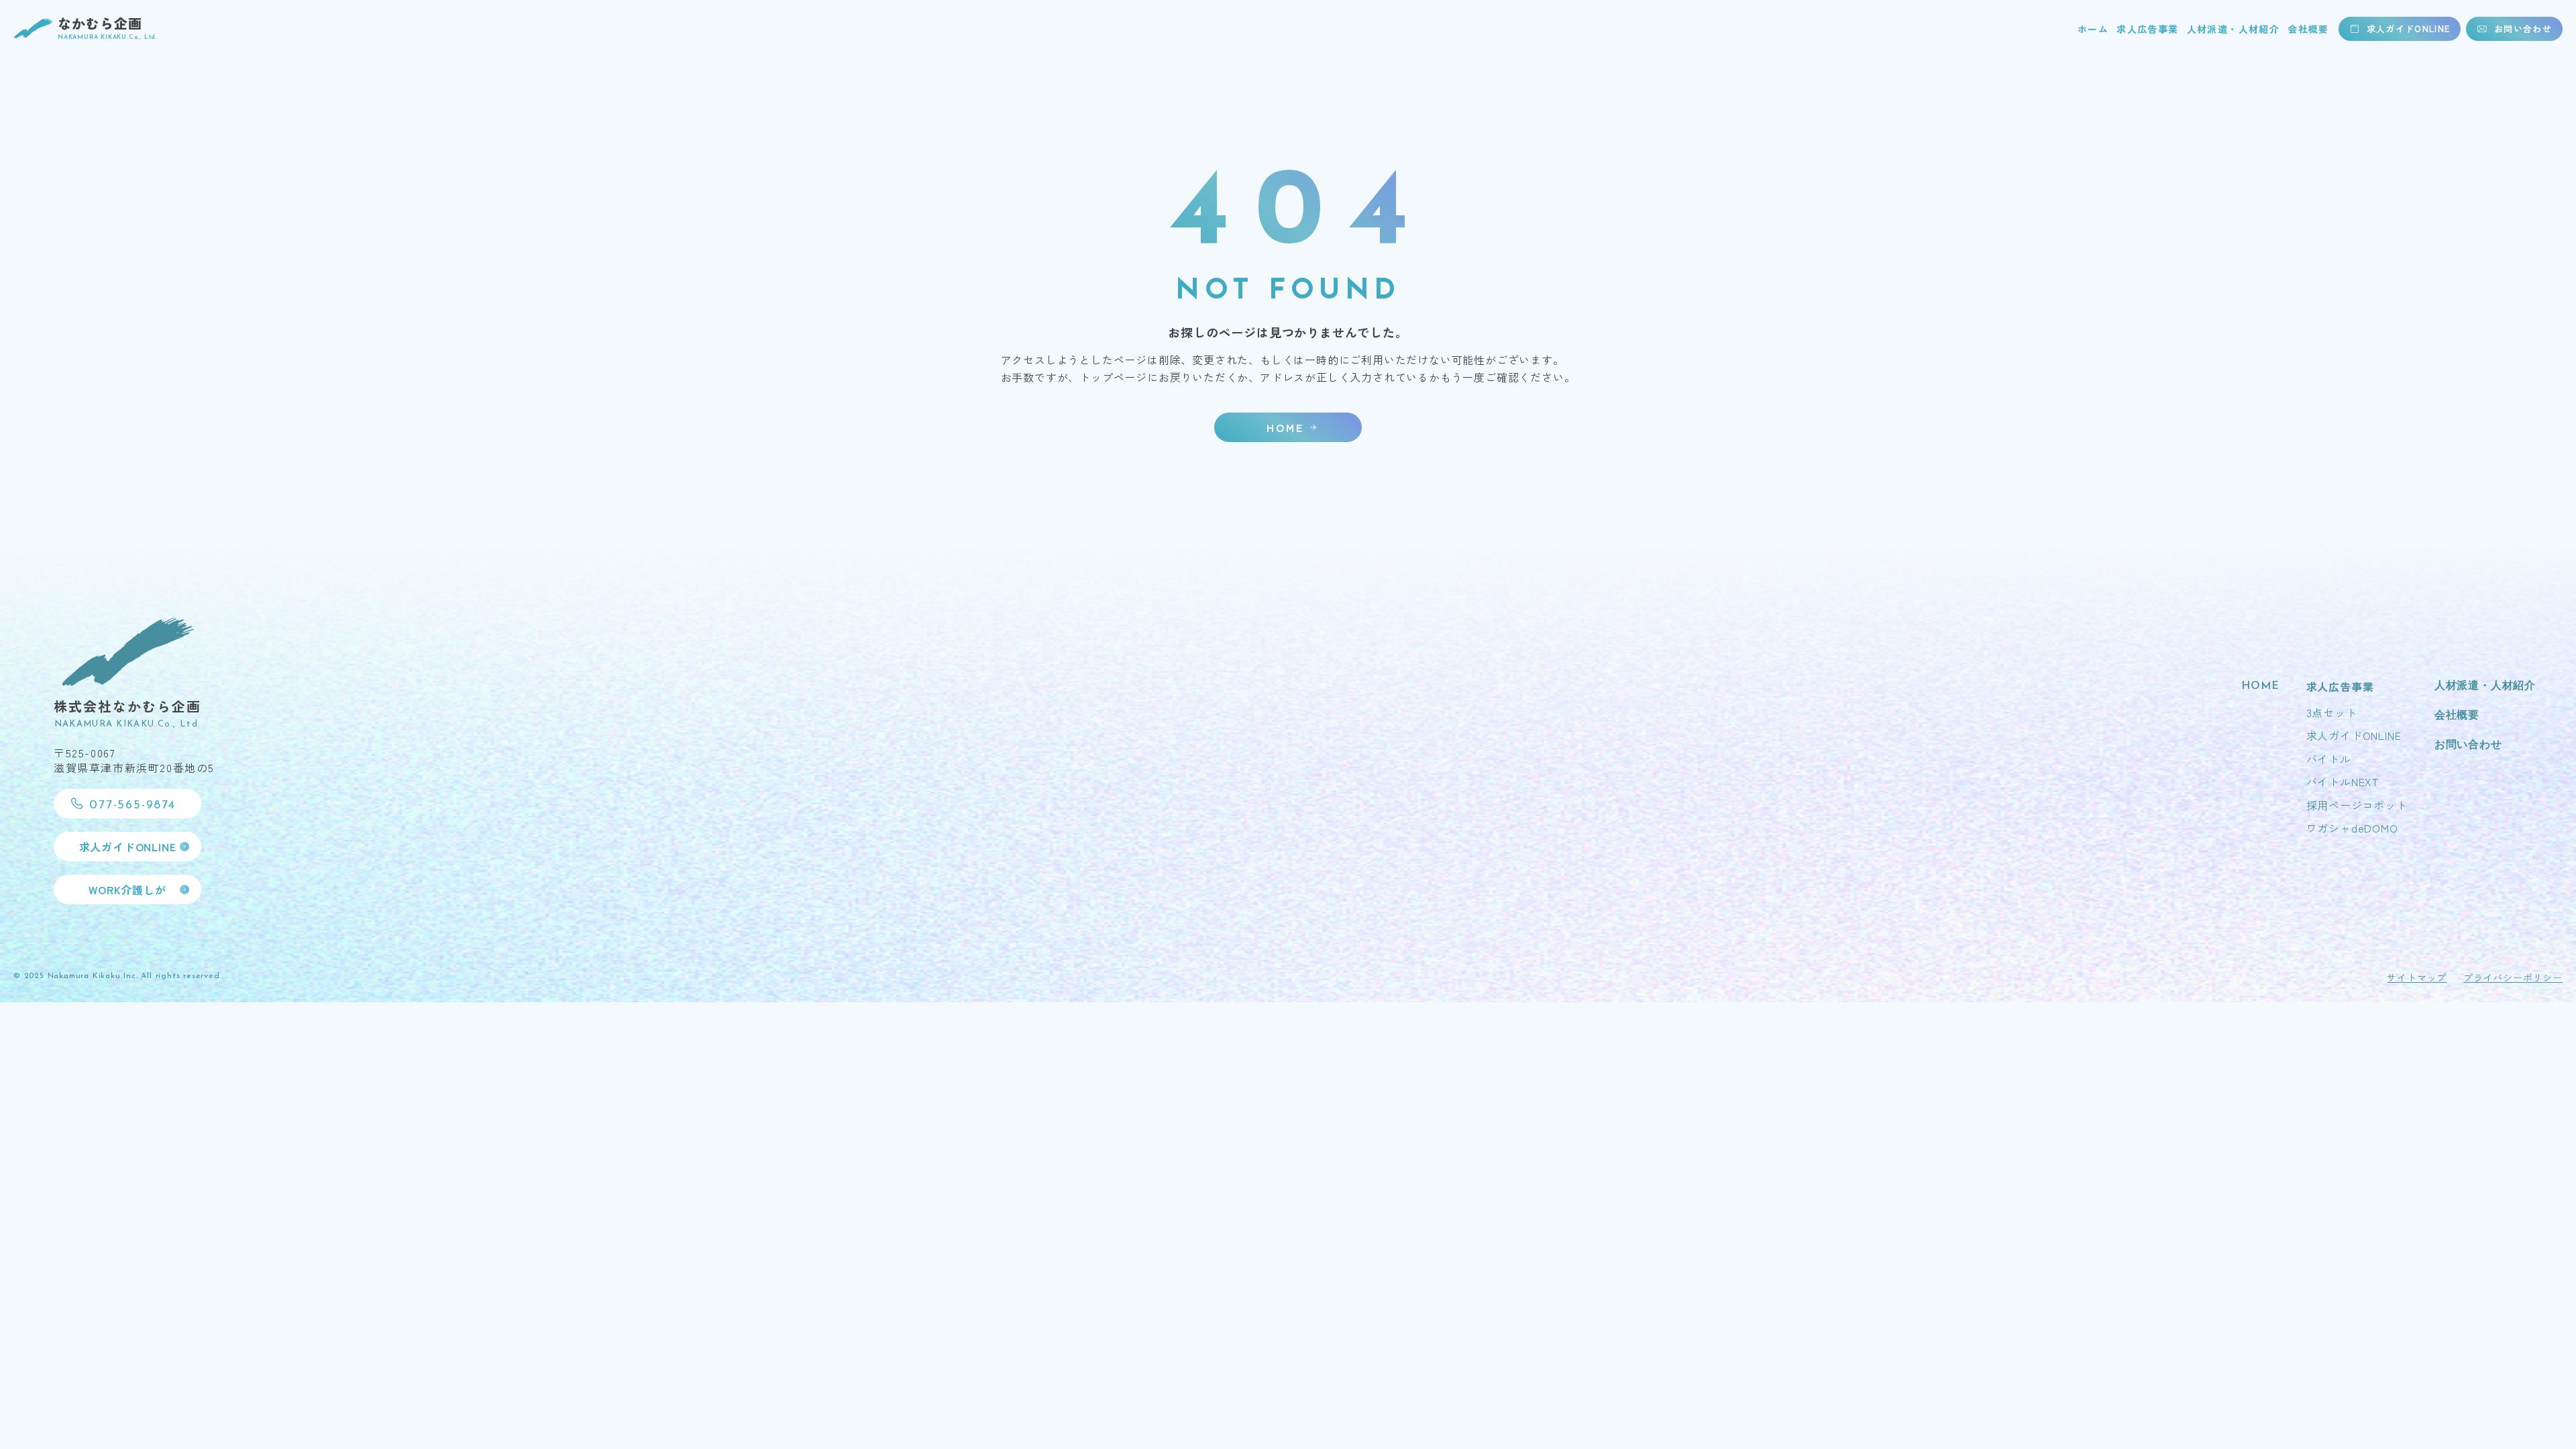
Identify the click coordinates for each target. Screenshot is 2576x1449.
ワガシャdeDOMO (2352, 828)
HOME (2260, 686)
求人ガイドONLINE (2354, 735)
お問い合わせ (2468, 745)
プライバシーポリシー (2513, 977)
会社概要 (2308, 29)
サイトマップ (2417, 977)
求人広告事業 (2147, 29)
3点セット (2332, 712)
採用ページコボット (2357, 805)
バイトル (2329, 759)
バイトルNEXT (2343, 782)
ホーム (2093, 29)
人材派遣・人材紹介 (2234, 29)
